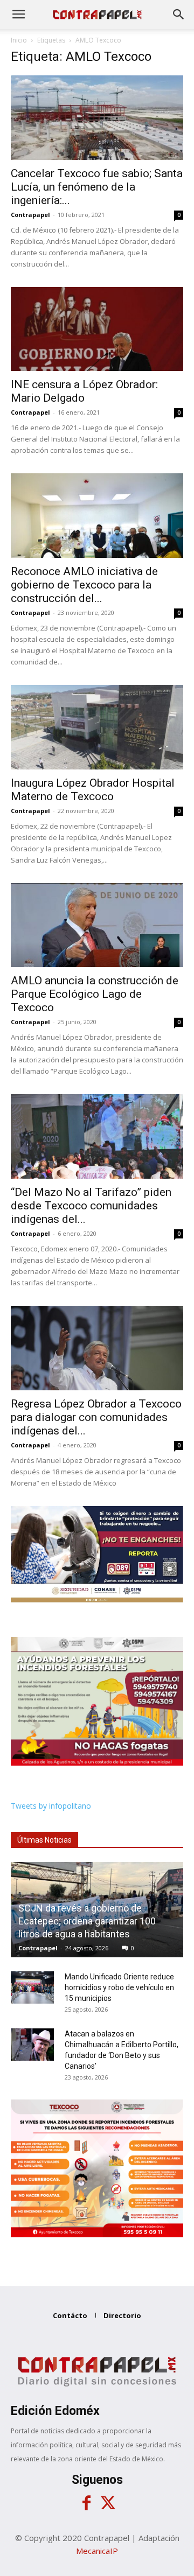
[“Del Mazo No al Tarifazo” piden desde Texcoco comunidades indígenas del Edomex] (97, 1136)
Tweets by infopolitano (51, 1806)
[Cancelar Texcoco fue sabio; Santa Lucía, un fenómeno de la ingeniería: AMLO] (97, 118)
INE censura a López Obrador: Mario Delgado (84, 391)
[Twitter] (108, 2503)
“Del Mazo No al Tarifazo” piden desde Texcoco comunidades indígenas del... (91, 1206)
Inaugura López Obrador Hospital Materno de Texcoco (93, 790)
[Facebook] (86, 2503)
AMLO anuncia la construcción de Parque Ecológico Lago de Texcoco (95, 994)
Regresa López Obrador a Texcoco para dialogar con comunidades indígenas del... (96, 1417)
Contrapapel (30, 215)
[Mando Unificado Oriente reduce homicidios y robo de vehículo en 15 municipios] (32, 1987)
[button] (18, 15)
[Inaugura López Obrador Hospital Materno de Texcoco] (97, 727)
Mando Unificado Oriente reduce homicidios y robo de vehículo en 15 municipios (119, 1987)
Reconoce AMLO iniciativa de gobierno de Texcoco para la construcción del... (84, 585)
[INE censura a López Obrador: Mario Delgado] (97, 329)
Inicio (19, 40)
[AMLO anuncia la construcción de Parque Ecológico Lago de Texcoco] (97, 925)
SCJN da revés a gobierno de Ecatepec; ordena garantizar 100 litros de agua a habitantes (87, 1921)
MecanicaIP (97, 2551)
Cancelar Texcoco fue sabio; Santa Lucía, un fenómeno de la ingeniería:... (97, 187)
